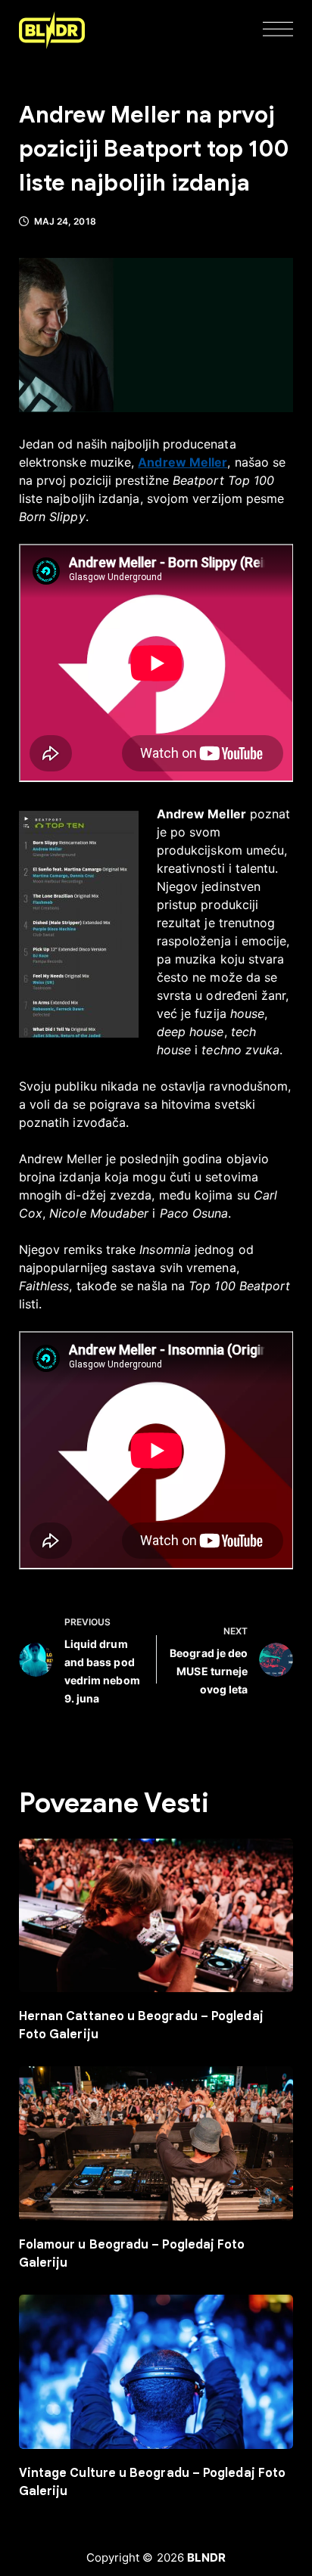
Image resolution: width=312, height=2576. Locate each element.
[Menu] (278, 30)
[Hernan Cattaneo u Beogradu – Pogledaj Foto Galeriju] (156, 1916)
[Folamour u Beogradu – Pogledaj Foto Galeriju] (156, 2143)
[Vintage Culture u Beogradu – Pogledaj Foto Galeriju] (156, 2372)
